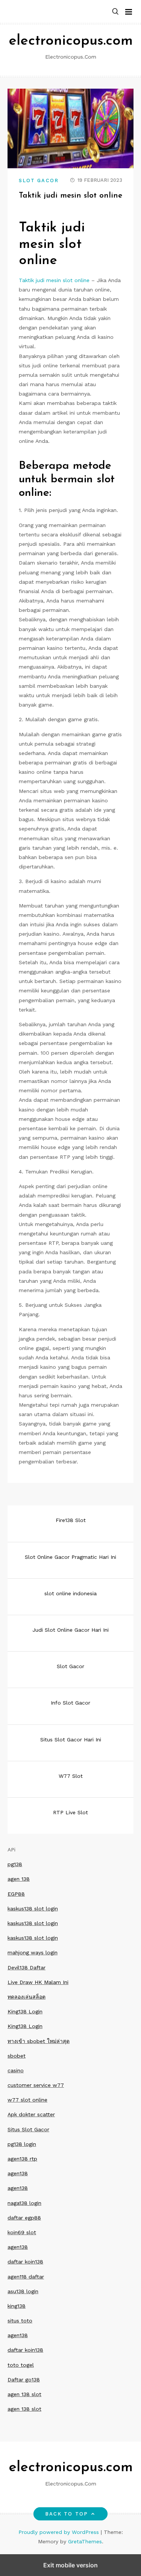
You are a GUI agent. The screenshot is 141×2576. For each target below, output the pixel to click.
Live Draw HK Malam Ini (38, 1982)
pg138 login (22, 2144)
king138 (17, 2306)
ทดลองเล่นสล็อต (27, 1997)
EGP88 (16, 1894)
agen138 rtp (22, 2159)
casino (16, 2070)
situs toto (20, 2321)
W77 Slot (71, 1776)
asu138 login (23, 2291)
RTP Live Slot (70, 1812)
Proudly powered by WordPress (60, 2532)
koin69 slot (22, 2232)
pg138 (15, 1864)
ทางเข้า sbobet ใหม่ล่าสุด (39, 2041)
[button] (115, 12)
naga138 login (24, 2203)
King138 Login (25, 2011)
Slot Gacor (39, 180)
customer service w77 (36, 2085)
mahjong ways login (33, 1952)
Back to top (67, 2514)
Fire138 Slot (71, 1520)
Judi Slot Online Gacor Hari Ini (70, 1630)
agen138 (18, 2173)
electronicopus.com (71, 41)
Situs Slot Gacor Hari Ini (71, 1739)
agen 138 (19, 1879)
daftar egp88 (24, 2218)
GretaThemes (85, 2541)
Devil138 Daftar (27, 1967)
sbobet (17, 2056)
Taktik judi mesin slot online (54, 280)
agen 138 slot (24, 2394)
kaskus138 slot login (33, 1909)
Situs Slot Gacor (28, 2129)
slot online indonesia (70, 1593)
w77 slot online (27, 2100)
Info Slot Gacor (70, 1703)
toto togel (21, 2365)
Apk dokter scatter (31, 2114)
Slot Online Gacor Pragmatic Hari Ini (70, 1557)
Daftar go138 (24, 2380)
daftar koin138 (25, 2262)
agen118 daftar (26, 2277)
